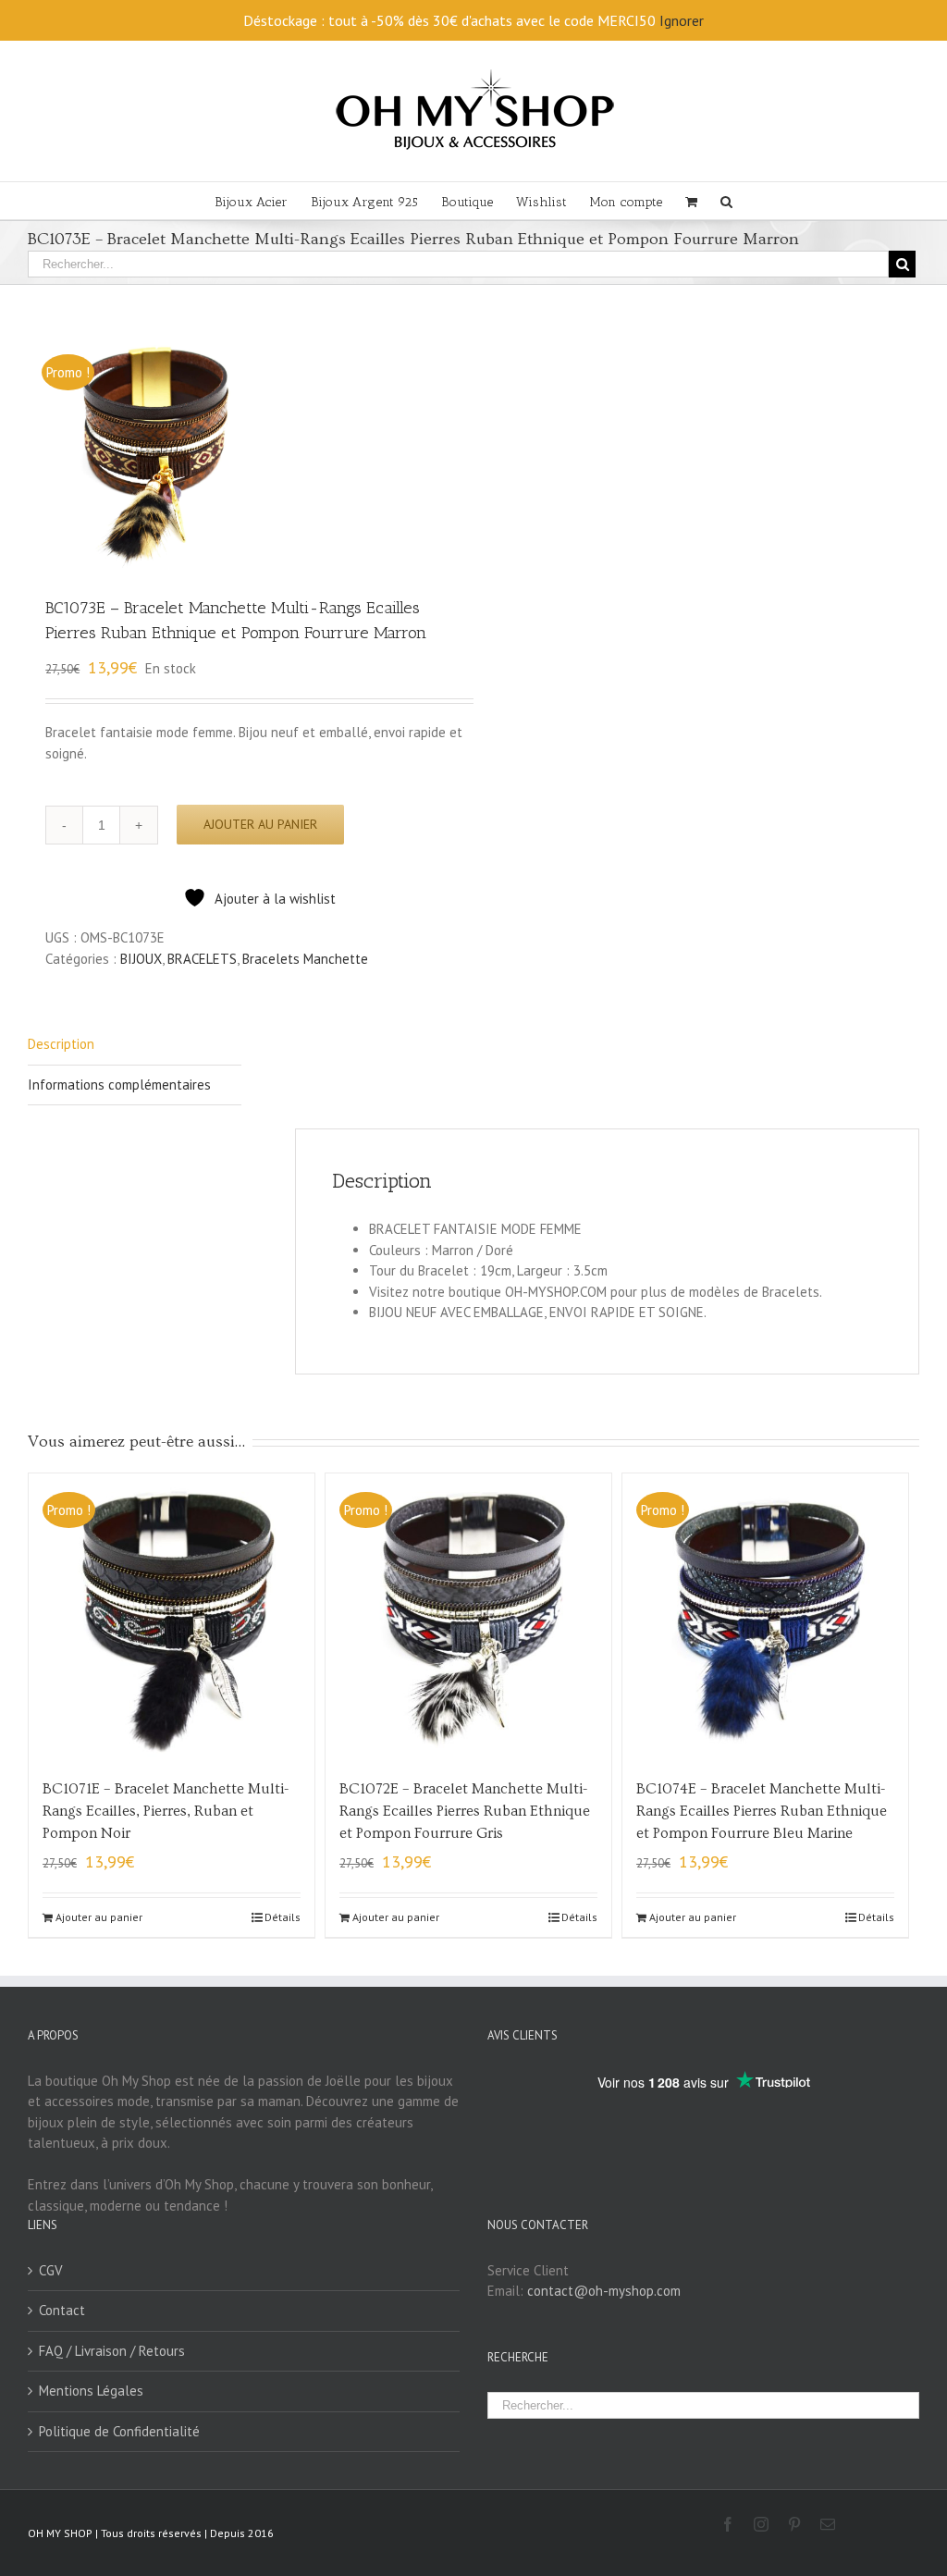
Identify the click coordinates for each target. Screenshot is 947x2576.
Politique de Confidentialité (119, 2431)
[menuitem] (263, 201)
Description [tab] (61, 1044)
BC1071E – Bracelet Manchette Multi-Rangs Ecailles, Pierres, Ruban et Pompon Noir (166, 1811)
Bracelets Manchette (305, 959)
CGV (51, 2270)
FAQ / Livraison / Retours (112, 2351)
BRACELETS (202, 959)
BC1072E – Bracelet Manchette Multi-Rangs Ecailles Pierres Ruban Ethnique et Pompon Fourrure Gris (465, 1811)
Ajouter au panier (260, 824)
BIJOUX (141, 959)
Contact (62, 2310)
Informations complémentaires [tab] (119, 1085)
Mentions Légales (91, 2391)
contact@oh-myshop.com (604, 2291)
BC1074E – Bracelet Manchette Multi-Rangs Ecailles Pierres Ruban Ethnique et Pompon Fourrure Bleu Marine (762, 1811)
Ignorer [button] (682, 20)
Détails (283, 1917)
